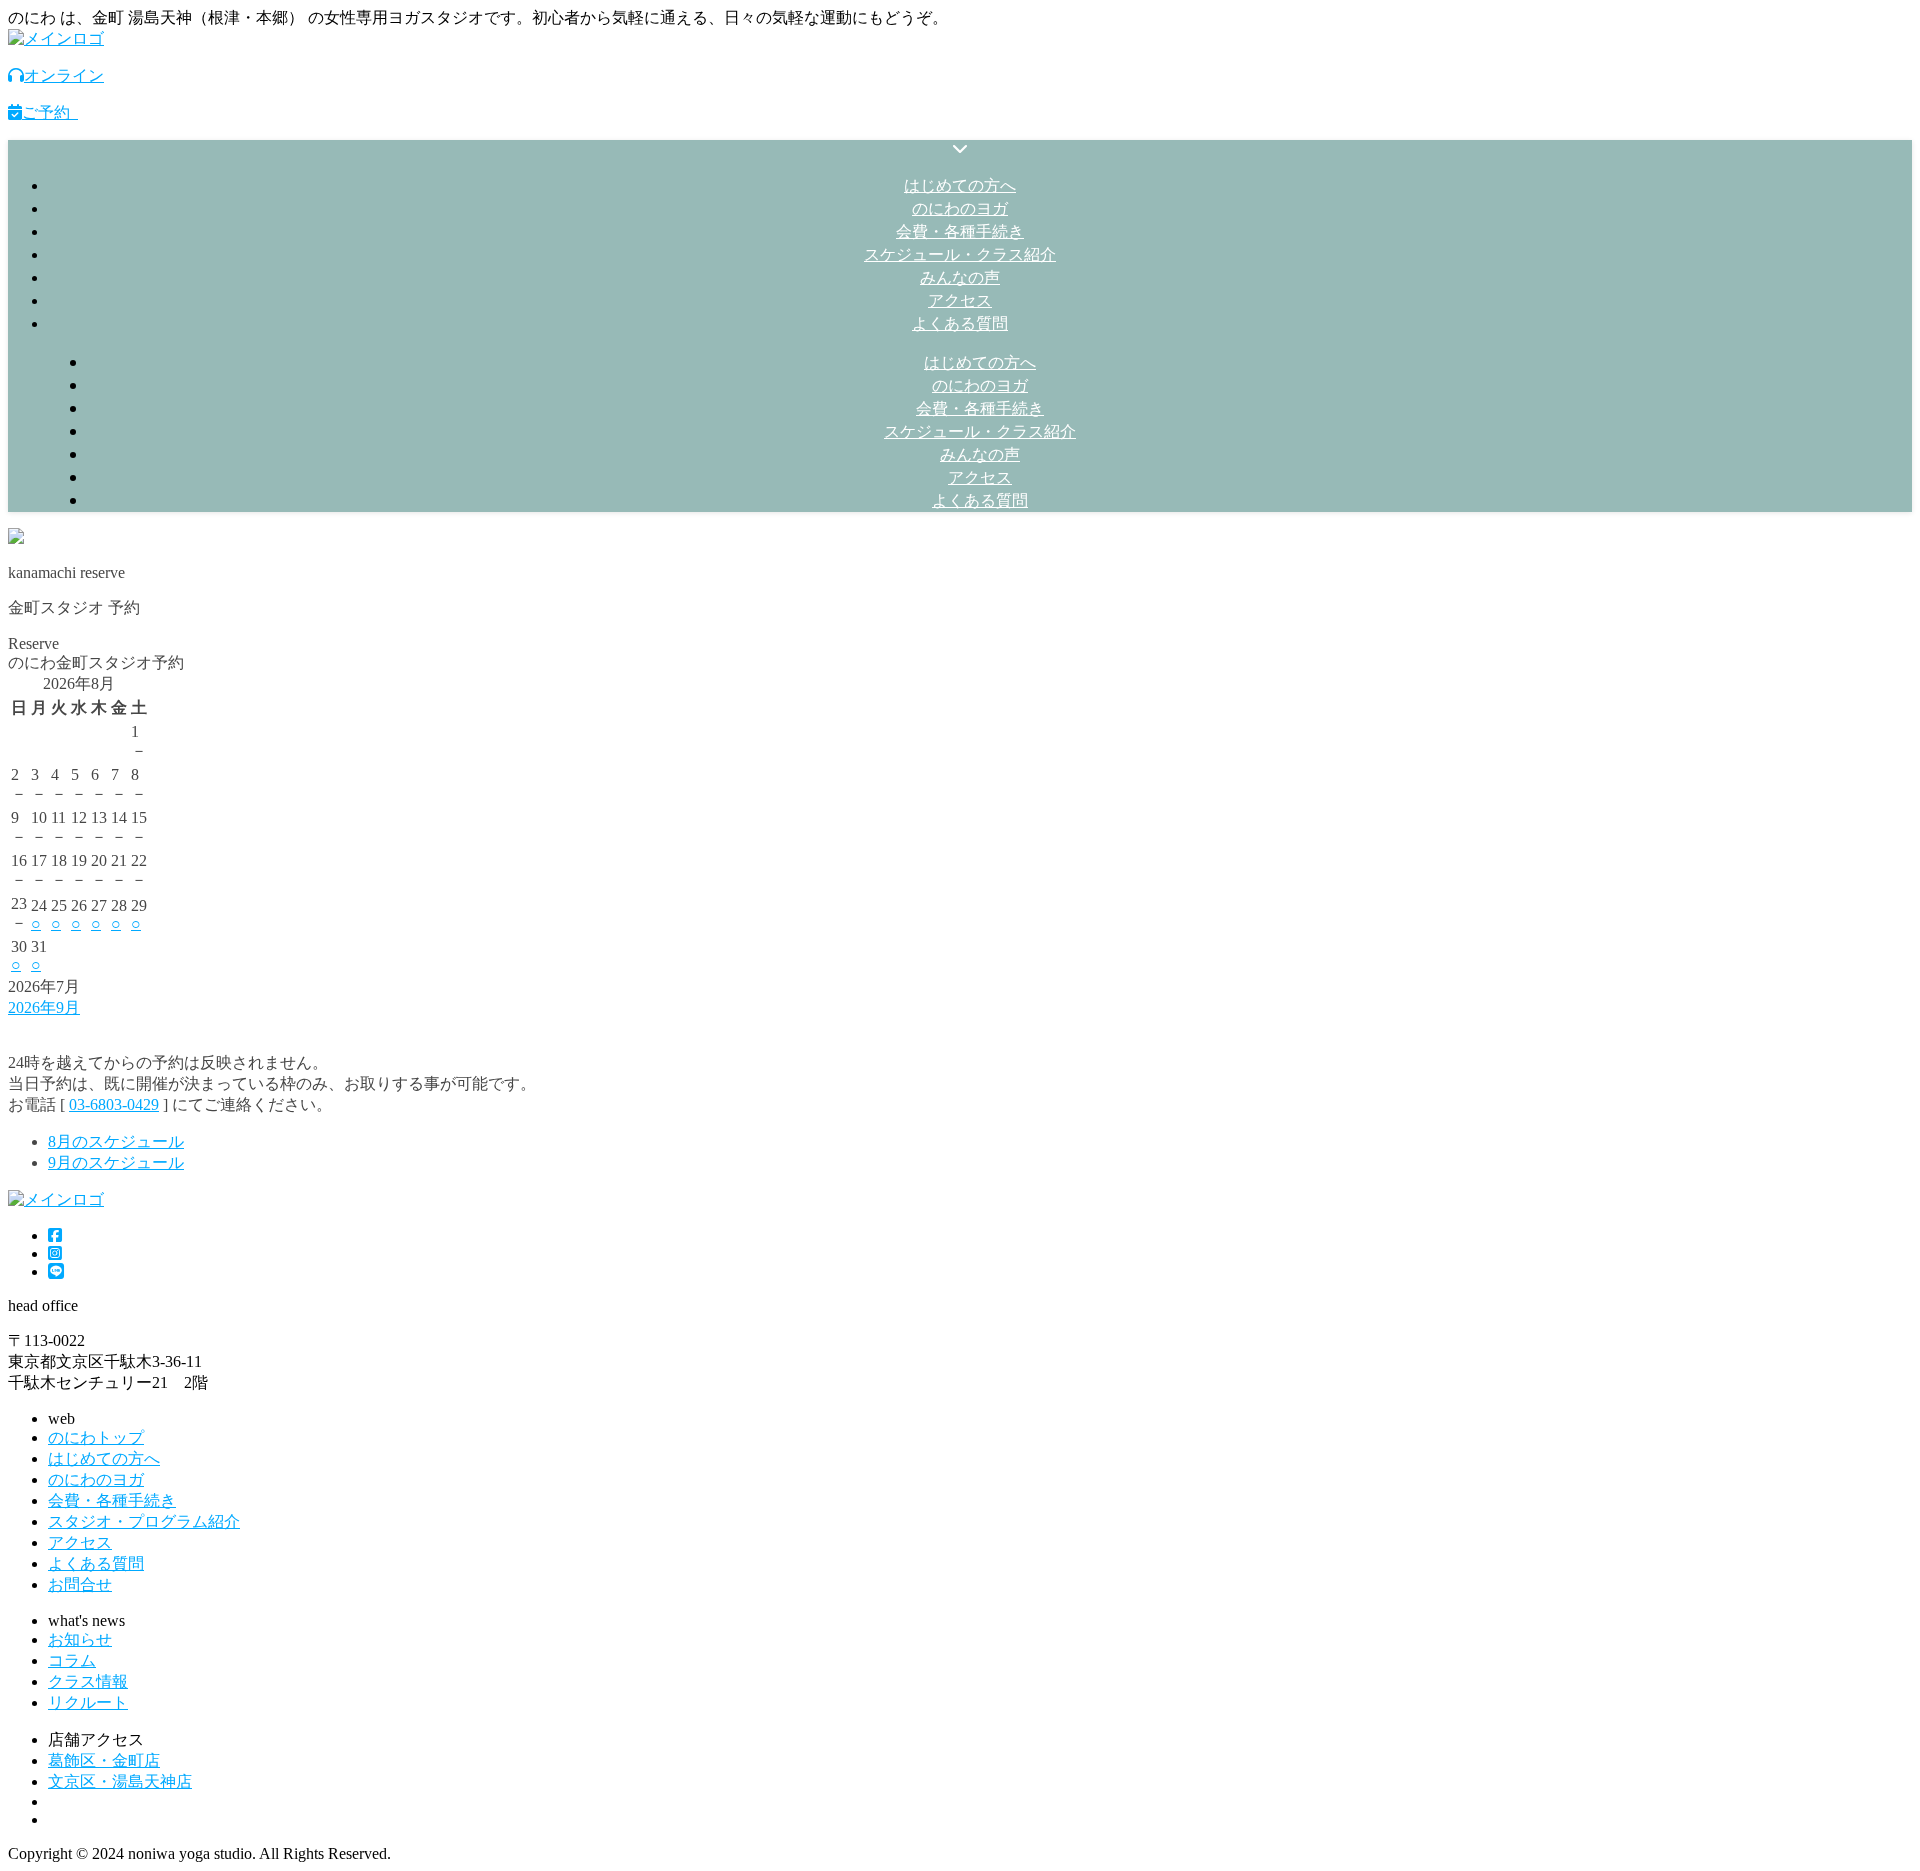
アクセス (960, 300)
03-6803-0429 (114, 1104)
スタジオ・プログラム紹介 (144, 1521)
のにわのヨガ (960, 208)
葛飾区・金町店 (104, 1760)
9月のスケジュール (116, 1162)
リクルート (88, 1702)
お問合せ (80, 1584)
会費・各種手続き (960, 231)
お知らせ (80, 1639)
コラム (72, 1660)
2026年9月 (44, 1007)
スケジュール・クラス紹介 (960, 254)
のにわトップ (96, 1437)
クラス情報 (88, 1681)
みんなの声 (960, 277)
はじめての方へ (960, 185)
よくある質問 (960, 323)
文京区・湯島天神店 (120, 1781)
